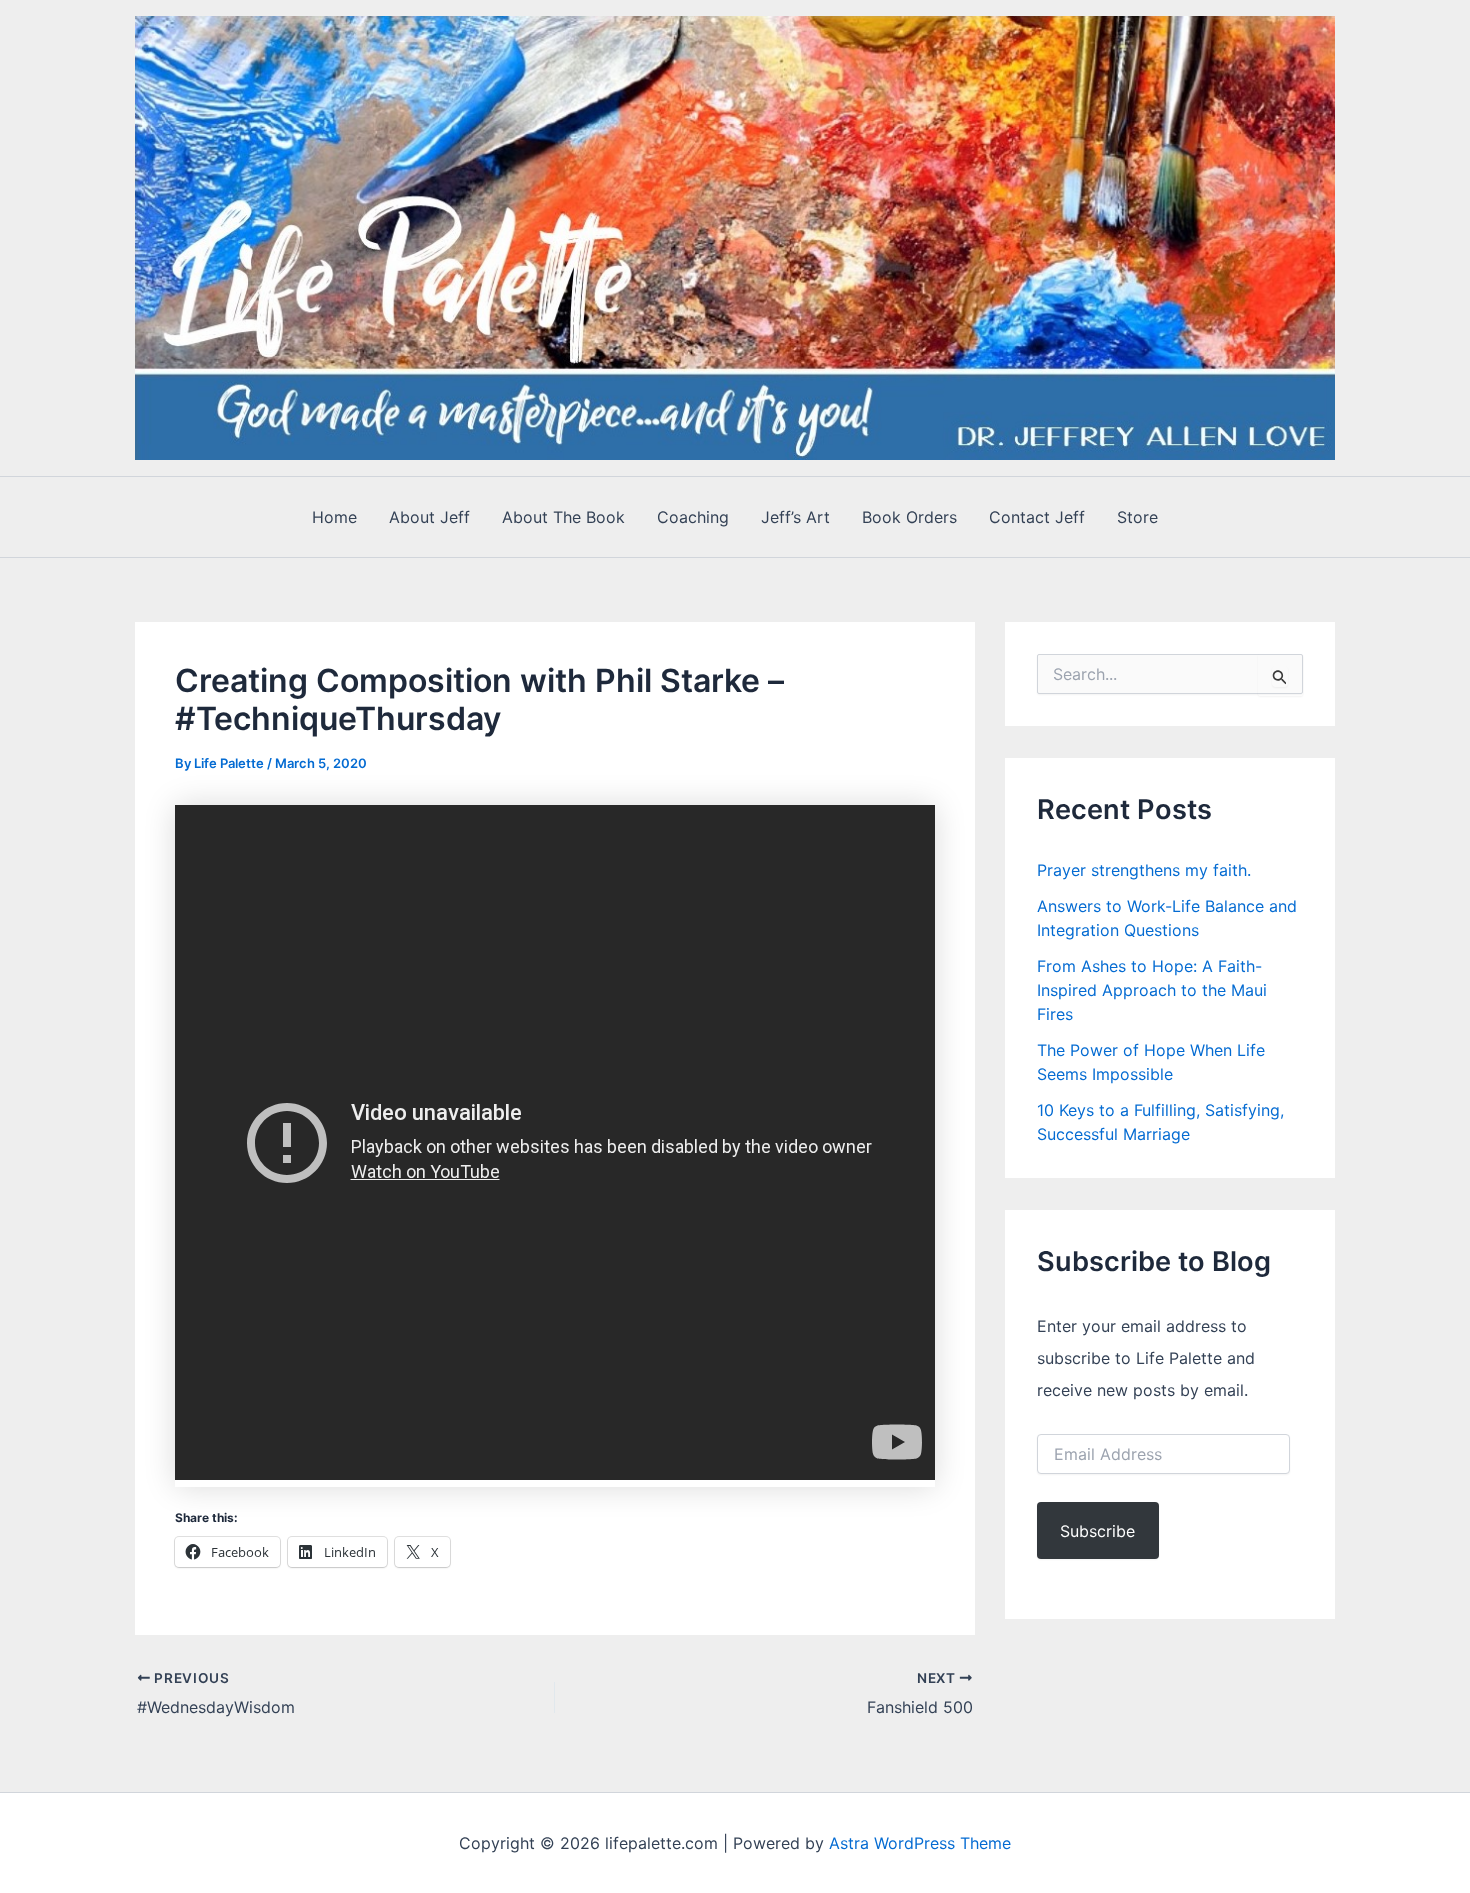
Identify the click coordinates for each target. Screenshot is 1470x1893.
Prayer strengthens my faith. (1144, 870)
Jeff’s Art (795, 517)
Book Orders (909, 517)
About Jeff (429, 517)
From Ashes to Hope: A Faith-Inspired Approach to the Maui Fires (1152, 990)
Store (1137, 517)
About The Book (563, 517)
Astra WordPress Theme (920, 1843)
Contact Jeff (1037, 517)
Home (334, 517)
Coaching (693, 517)
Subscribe (1097, 1531)
